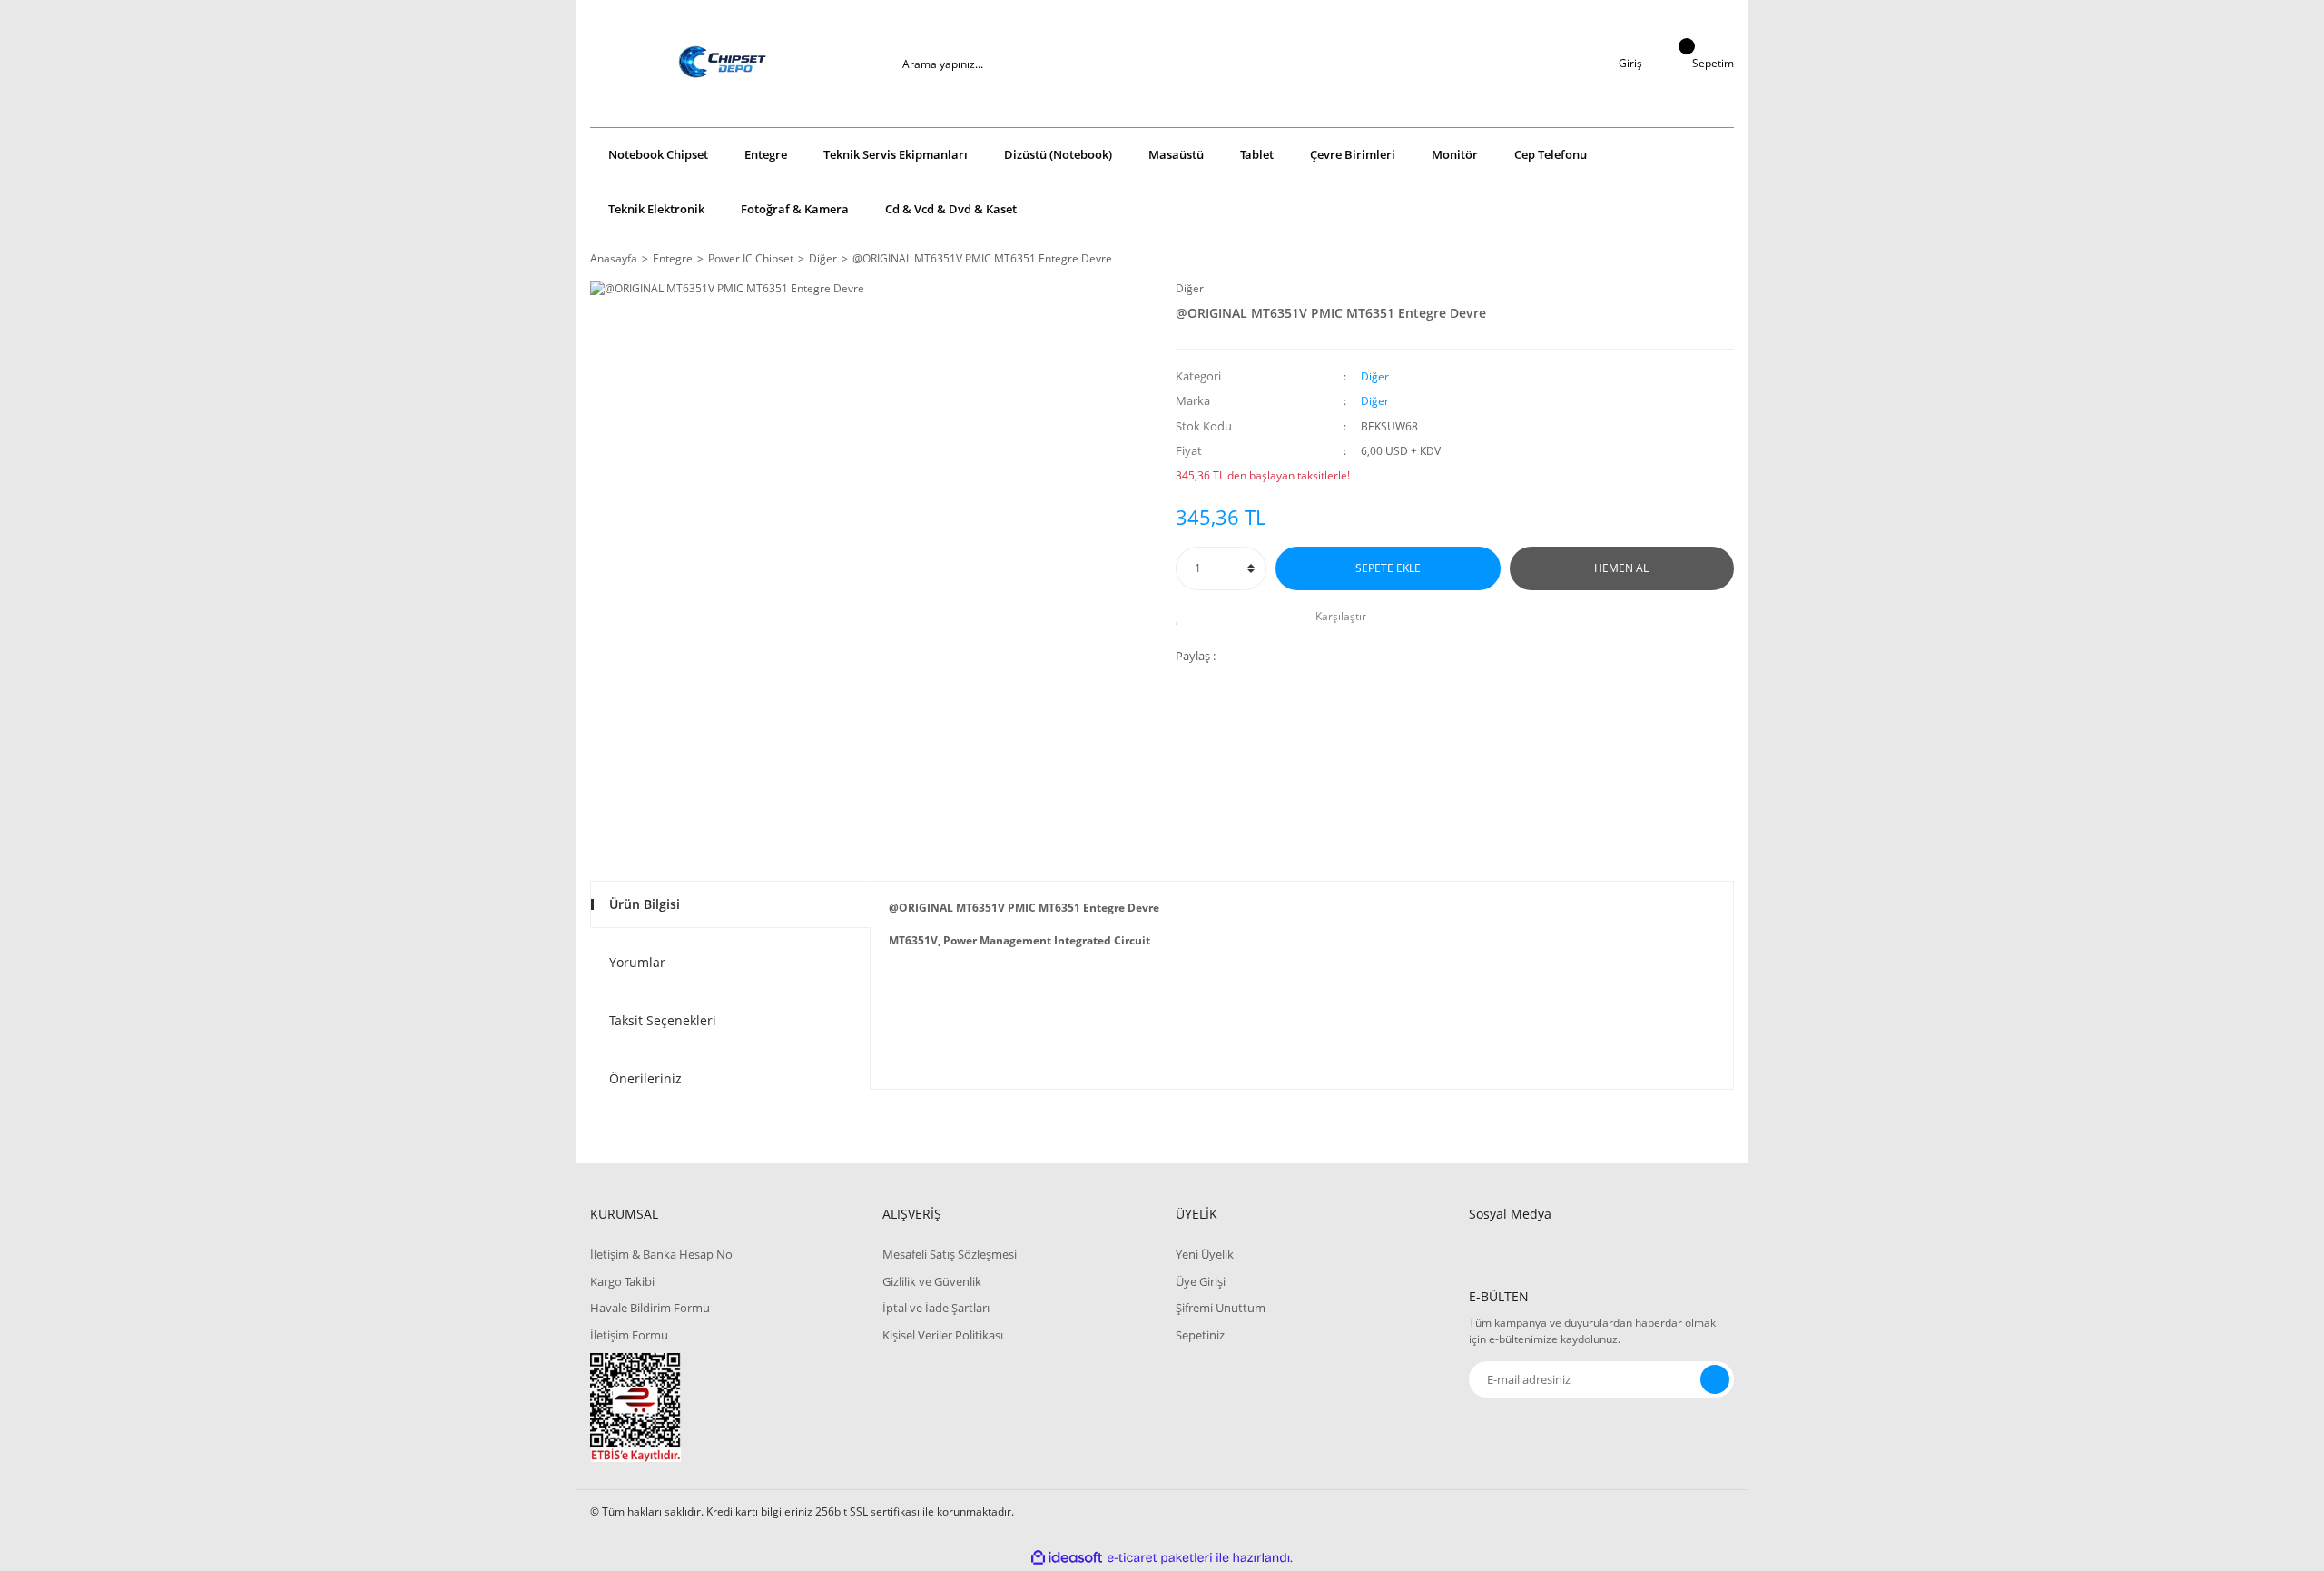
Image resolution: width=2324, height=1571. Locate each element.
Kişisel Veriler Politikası (943, 1335)
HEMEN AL (1621, 568)
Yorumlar (637, 962)
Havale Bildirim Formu (650, 1308)
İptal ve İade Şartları (936, 1308)
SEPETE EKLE (1388, 568)
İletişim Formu (629, 1335)
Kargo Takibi (622, 1281)
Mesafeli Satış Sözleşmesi (950, 1254)
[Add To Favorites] (1182, 617)
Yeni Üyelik (1205, 1254)
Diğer (1190, 288)
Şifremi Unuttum (1221, 1308)
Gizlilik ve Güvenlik (932, 1281)
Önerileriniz (645, 1078)
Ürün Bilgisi (645, 904)
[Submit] (1715, 1379)
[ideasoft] (1067, 1558)
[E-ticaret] (1160, 1558)
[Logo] (723, 64)
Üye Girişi (1201, 1281)
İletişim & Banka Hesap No (661, 1254)
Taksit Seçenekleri (663, 1020)
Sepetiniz (1200, 1335)
